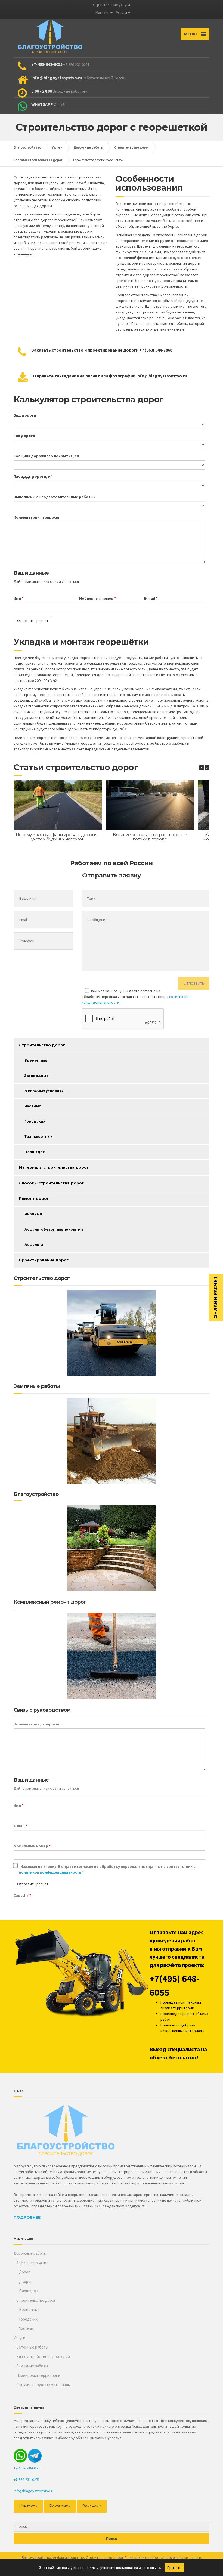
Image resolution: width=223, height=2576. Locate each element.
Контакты (28, 2506)
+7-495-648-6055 (27, 2468)
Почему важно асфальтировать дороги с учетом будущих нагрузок (58, 837)
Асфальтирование (32, 2263)
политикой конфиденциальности (51, 1872)
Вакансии (92, 2506)
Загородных (36, 1076)
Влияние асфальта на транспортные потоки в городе (150, 837)
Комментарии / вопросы (36, 517)
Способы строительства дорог (51, 1183)
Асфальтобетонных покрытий (54, 1229)
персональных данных (183, 2557)
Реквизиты (60, 2506)
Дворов (26, 2281)
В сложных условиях (44, 1091)
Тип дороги (24, 436)
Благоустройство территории (43, 2357)
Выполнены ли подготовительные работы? (55, 497)
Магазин (102, 13)
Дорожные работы (30, 2253)
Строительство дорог (42, 1045)
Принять (174, 2568)
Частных (33, 1106)
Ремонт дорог (34, 1198)
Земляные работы (32, 2366)
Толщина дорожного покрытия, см (46, 456)
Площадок (35, 1152)
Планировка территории (38, 2375)
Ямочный (33, 1214)
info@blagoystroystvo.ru (34, 2491)
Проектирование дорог (44, 1260)
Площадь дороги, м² (33, 476)
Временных (36, 1060)
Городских (35, 1121)
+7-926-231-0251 (27, 2479)
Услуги (122, 13)
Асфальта (34, 1245)
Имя (18, 598)
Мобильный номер (97, 598)
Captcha (22, 1895)
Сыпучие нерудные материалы (43, 2385)
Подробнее (27, 2217)
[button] (207, 768)
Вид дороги (25, 415)
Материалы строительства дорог (54, 1167)
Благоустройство (36, 2557)
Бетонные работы (32, 2347)
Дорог (24, 2272)
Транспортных (38, 1137)
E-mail (151, 598)
